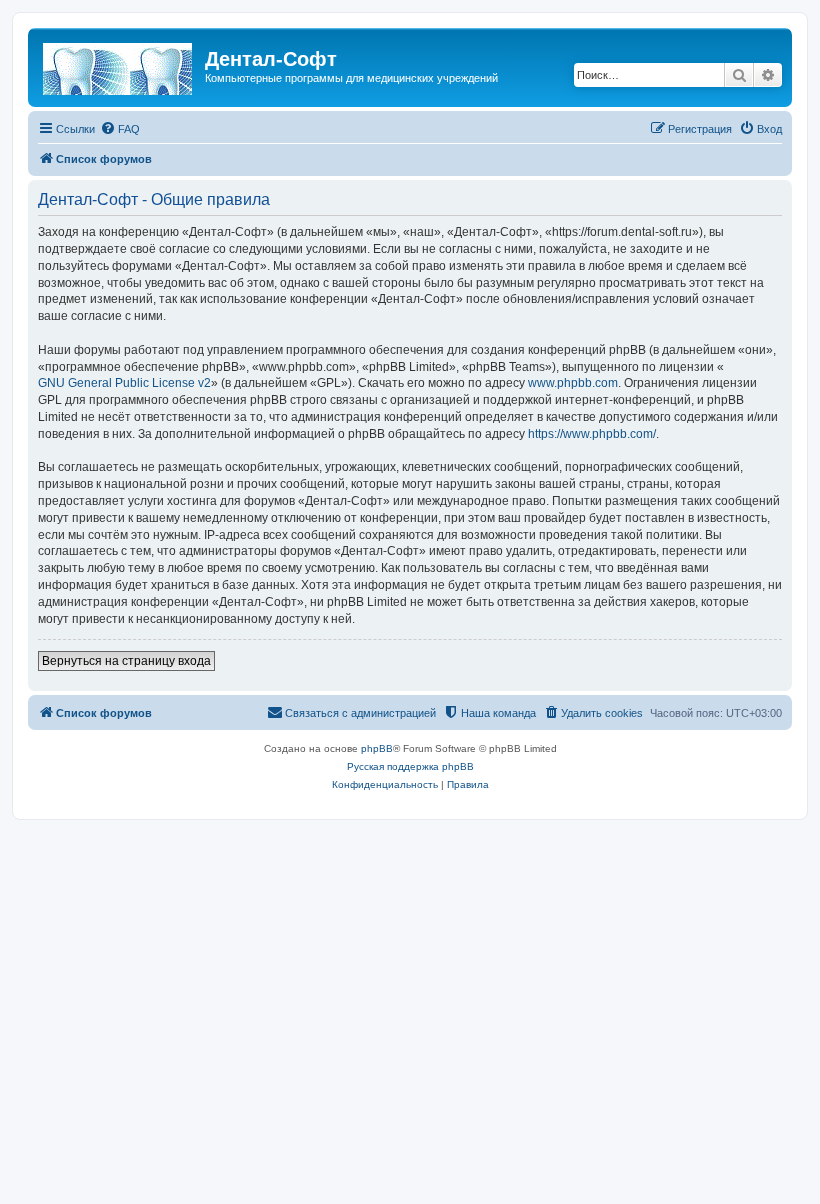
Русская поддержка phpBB (410, 766)
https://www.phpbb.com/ (592, 434)
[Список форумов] (119, 65)
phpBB (377, 748)
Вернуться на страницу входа (126, 661)
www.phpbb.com (573, 383)
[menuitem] (120, 129)
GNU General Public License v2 (124, 383)
